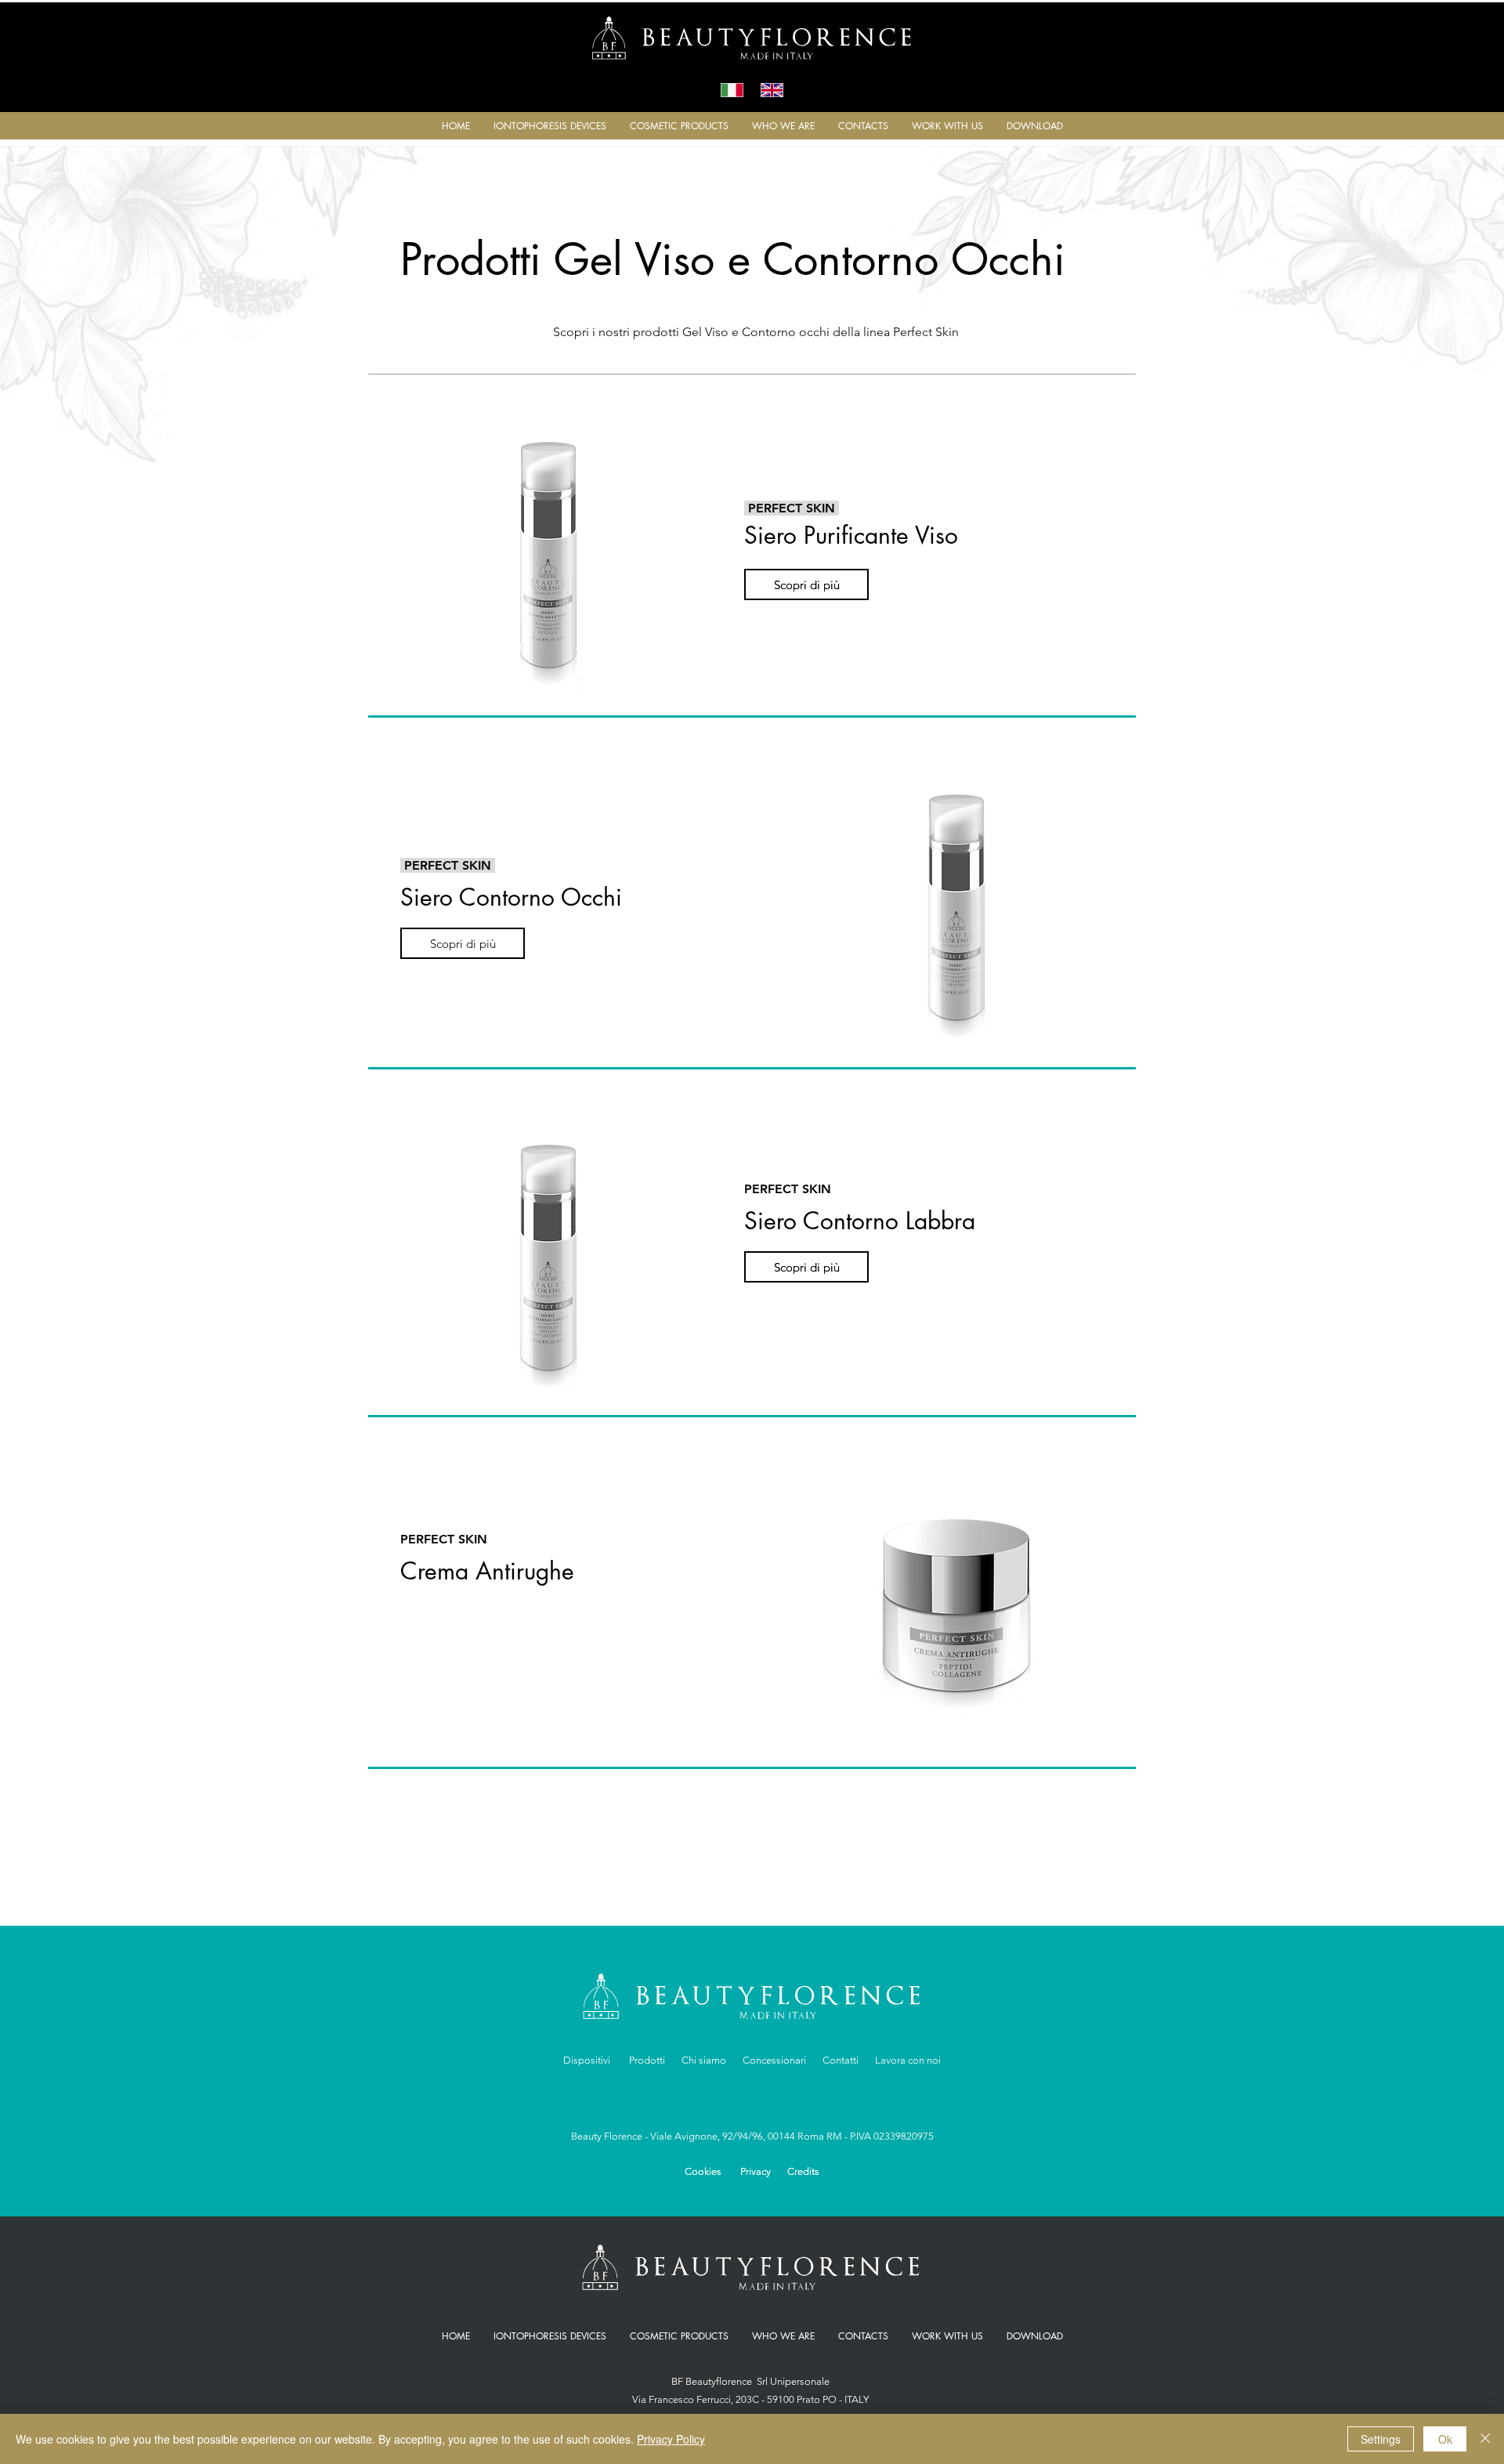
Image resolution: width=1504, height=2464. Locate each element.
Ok (1445, 2439)
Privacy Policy (671, 2439)
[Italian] (732, 90)
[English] (772, 90)
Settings (1381, 2439)
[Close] (1485, 2439)
